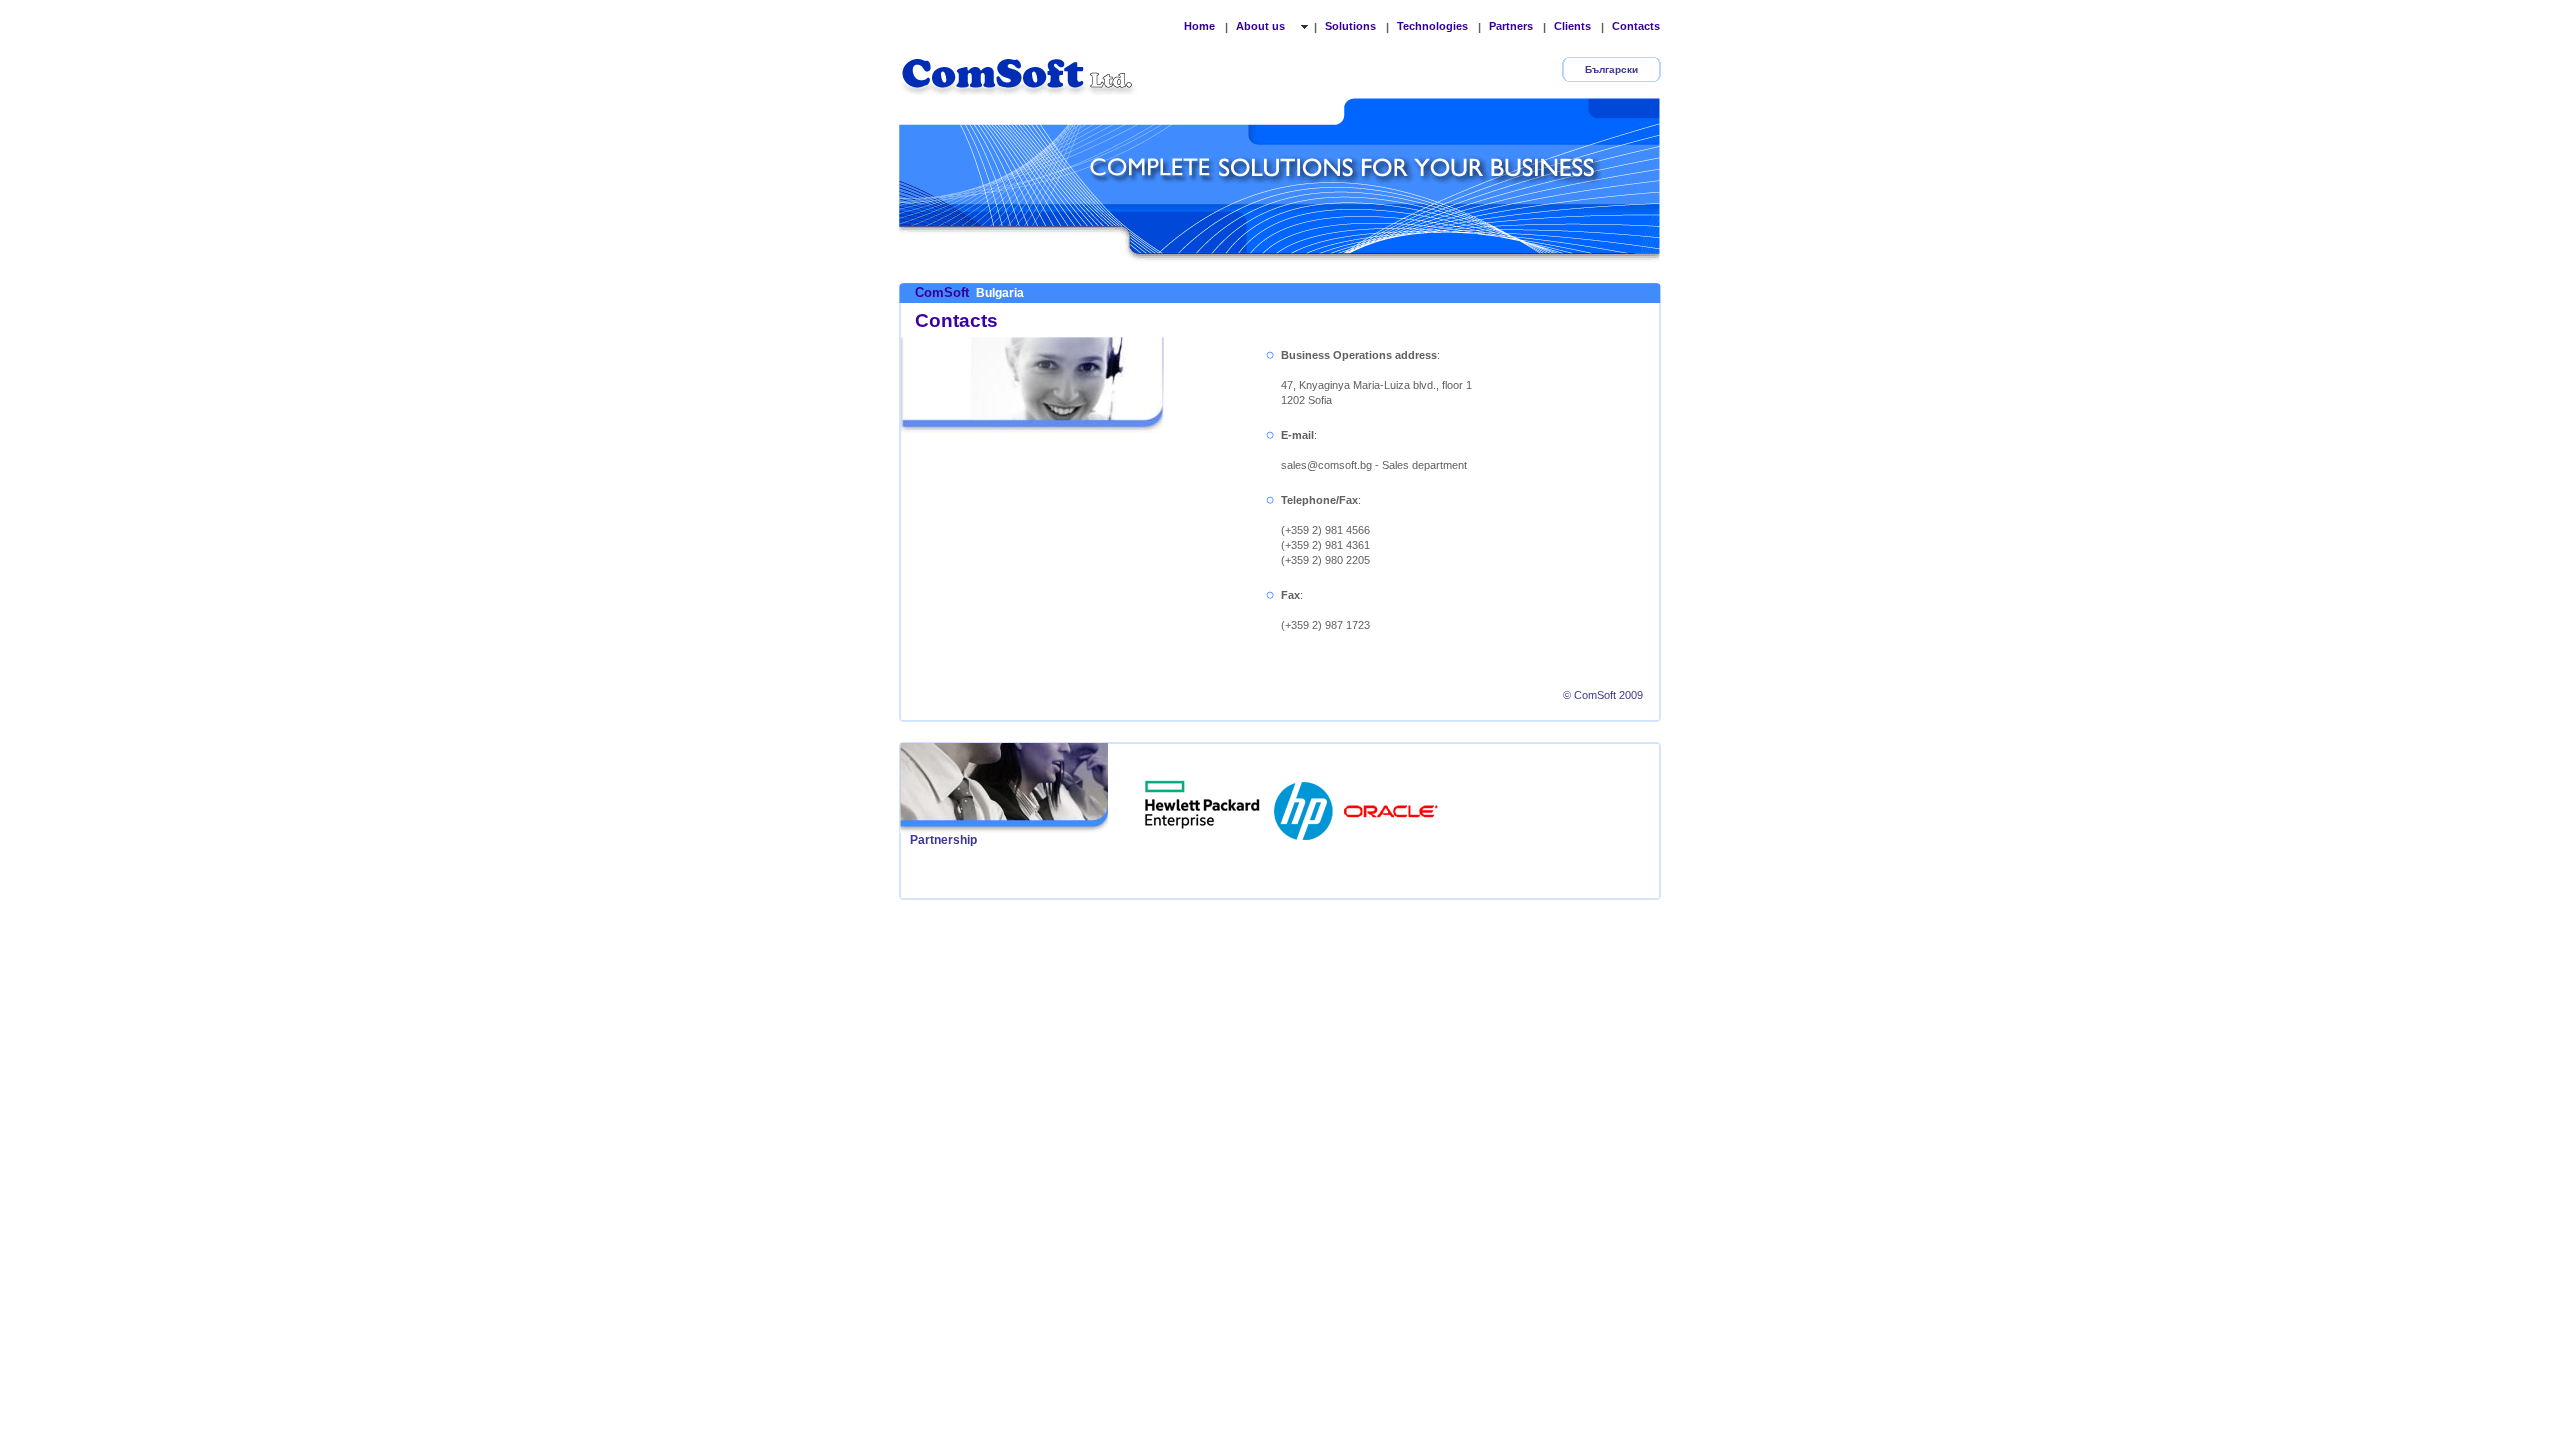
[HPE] (1203, 805)
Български (1611, 69)
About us (1262, 26)
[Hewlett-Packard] (1305, 805)
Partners (1511, 26)
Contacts (1636, 26)
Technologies (1432, 26)
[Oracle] (1391, 805)
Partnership (943, 840)
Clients (1572, 26)
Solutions (1350, 26)
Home (1199, 26)
